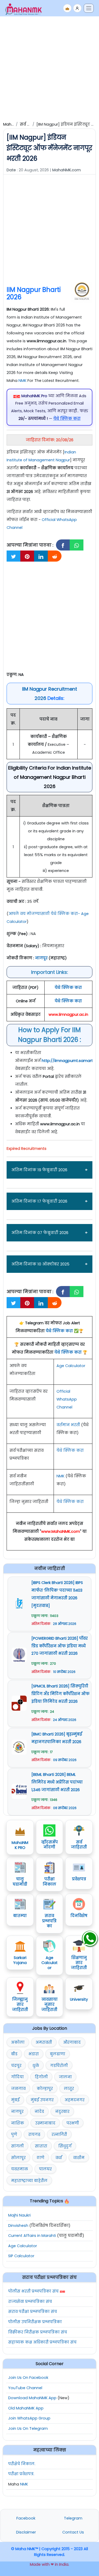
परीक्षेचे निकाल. (22, 2464)
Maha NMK (13, 124)
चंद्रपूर (16, 2066)
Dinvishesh (18, 2226)
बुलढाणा (58, 2054)
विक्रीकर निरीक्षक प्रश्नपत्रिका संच (38, 2332)
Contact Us (73, 2532)
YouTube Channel (25, 2388)
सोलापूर (18, 2158)
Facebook (26, 2518)
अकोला (18, 2042)
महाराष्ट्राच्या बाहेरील (29, 2181)
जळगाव (18, 2089)
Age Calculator (71, 1366)
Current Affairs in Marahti (32, 2236)
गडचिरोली (59, 2066)
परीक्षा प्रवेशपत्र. (21, 2474)
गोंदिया (17, 2077)
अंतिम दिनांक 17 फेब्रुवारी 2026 (39, 1201)
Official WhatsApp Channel (67, 1399)
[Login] (77, 8)
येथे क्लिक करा (59, 1331)
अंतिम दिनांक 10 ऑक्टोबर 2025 (40, 1264)
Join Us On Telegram (28, 2428)
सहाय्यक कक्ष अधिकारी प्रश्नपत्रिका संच (42, 2342)
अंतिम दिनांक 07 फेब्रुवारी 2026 (40, 1233)
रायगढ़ (34, 2134)
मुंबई (15, 2100)
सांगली (17, 2146)
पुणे (14, 2134)
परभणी (73, 2123)
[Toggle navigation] (89, 8)
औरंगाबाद (72, 2042)
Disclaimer (26, 2532)
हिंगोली (41, 2077)
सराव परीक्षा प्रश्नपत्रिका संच (33, 2312)
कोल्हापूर (45, 2089)
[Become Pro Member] (67, 8)
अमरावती (44, 2042)
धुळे (36, 2066)
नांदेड (39, 2112)
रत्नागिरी (59, 2134)
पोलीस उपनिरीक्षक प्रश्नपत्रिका (35, 2322)
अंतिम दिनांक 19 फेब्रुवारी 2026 (39, 1170)
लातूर (69, 2089)
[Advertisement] (49, 68)
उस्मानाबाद (45, 2123)
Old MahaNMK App (26, 2408)
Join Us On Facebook (28, 2378)
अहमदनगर (75, 2100)
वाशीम (79, 2158)
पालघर (45, 2169)
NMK (22, 381)
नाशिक (18, 2123)
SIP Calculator (21, 2256)
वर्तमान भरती (68, 1425)
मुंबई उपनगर (42, 2100)
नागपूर (17, 2112)
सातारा (41, 2146)
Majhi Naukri (19, 2215)
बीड (14, 2054)
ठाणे (41, 2158)
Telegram (73, 2518)
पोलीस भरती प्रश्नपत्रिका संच (33, 2291)
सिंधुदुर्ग (65, 2146)
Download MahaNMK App (32, 2398)
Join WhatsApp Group (29, 2418)
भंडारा (34, 2054)
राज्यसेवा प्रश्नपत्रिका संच (30, 2302)
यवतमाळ (20, 2169)
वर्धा (59, 2158)
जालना (65, 2077)
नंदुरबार (62, 2112)
